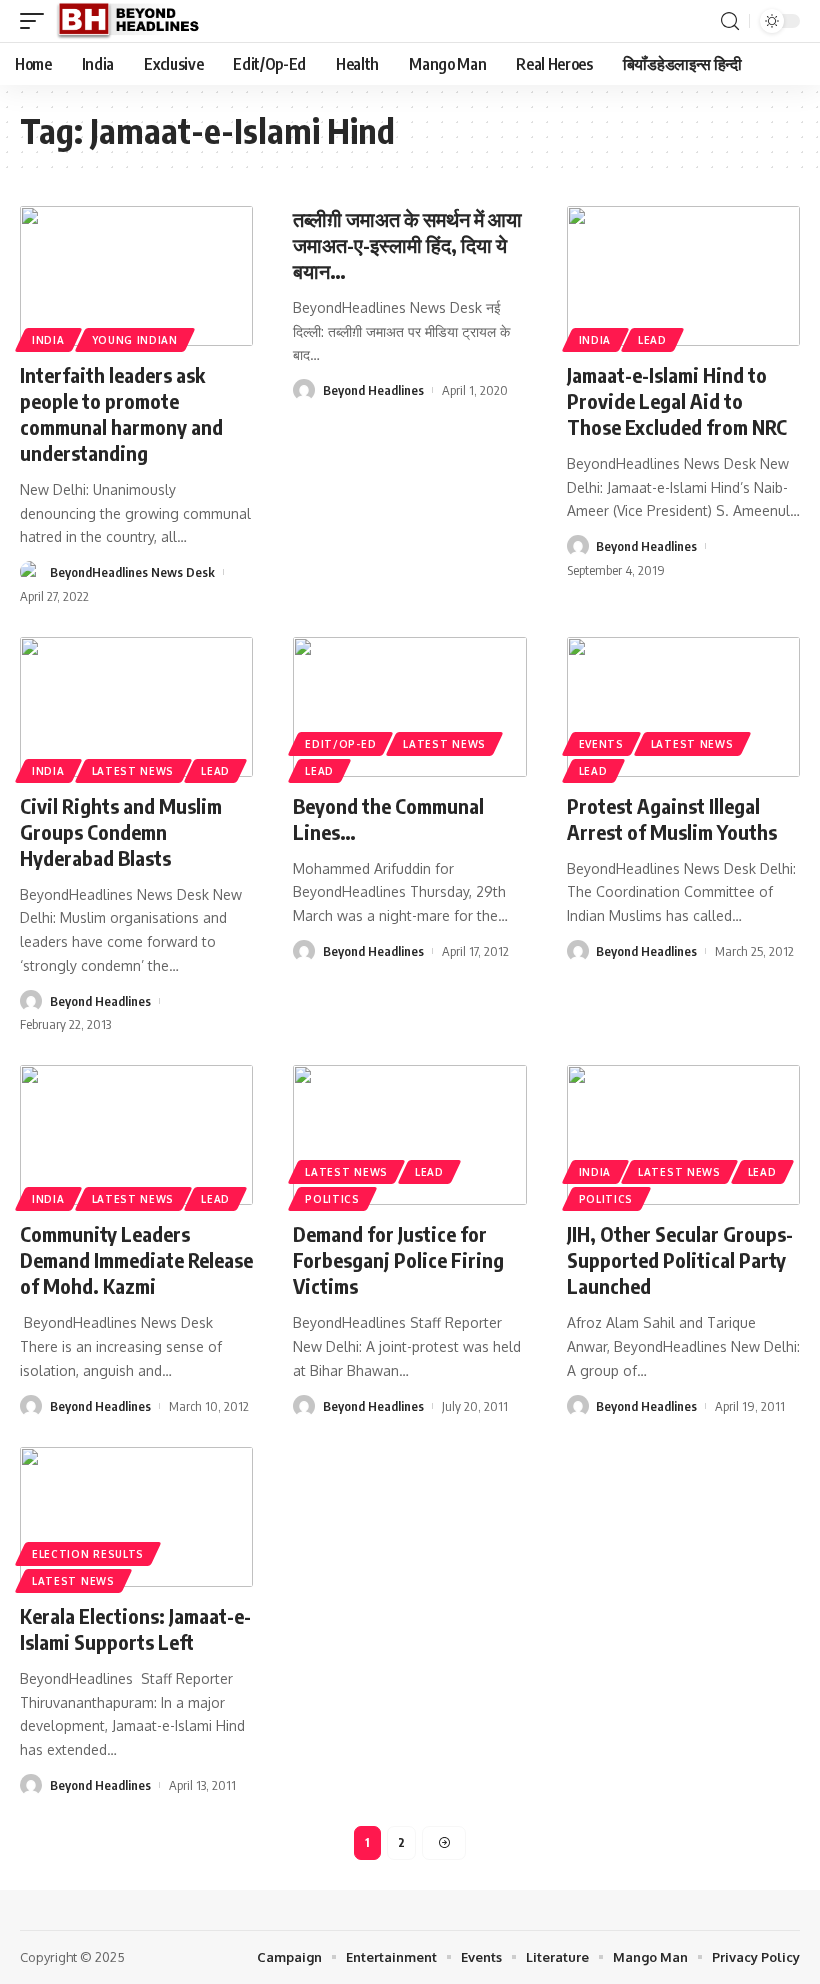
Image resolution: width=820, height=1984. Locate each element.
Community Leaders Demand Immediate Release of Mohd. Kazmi (136, 1259)
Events (601, 744)
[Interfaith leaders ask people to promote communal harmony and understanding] (136, 276)
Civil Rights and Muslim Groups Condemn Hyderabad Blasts (121, 831)
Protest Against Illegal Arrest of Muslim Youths (672, 818)
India (48, 340)
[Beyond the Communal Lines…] (409, 707)
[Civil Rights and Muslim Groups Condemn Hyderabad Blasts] (136, 707)
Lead (652, 340)
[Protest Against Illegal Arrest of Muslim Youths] (683, 707)
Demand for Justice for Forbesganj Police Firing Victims (398, 1259)
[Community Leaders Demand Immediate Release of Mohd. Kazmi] (136, 1135)
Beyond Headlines (373, 390)
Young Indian (135, 340)
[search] (730, 21)
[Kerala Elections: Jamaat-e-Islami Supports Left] (136, 1517)
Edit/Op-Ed (340, 744)
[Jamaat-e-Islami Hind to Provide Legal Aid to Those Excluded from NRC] (683, 276)
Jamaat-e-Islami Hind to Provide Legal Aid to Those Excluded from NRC (677, 400)
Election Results (88, 1554)
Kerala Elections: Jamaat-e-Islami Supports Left (135, 1628)
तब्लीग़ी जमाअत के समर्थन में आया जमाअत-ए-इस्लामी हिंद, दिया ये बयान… (407, 244)
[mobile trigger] (37, 21)
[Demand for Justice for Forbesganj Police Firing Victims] (409, 1135)
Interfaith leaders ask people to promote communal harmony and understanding (121, 413)
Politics (332, 1199)
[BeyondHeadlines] (135, 21)
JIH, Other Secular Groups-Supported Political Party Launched (680, 1259)
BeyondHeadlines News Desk (132, 572)
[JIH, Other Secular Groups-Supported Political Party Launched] (683, 1135)
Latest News (133, 771)
